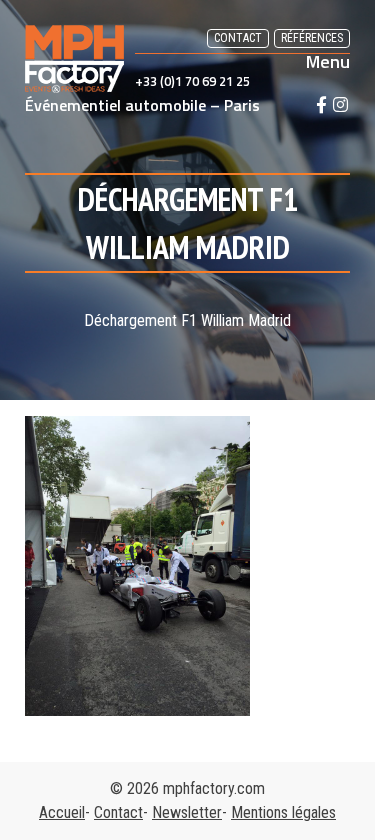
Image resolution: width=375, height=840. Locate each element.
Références (312, 38)
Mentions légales (283, 812)
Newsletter (187, 812)
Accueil (62, 812)
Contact (238, 38)
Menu (328, 62)
